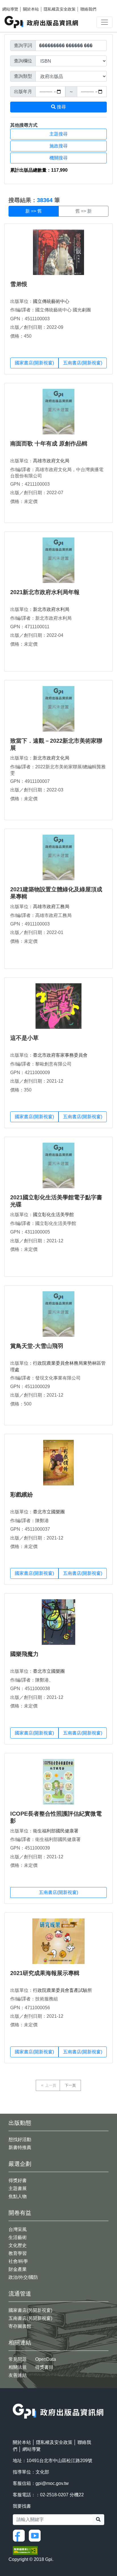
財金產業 (18, 2269)
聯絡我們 (88, 9)
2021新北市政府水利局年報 (45, 592)
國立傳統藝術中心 (51, 301)
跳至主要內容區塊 (16, 3)
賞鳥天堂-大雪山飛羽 (37, 1346)
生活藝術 (18, 2237)
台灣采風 (18, 2229)
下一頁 (70, 2085)
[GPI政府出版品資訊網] (42, 22)
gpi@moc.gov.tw (52, 2483)
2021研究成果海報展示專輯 (45, 1973)
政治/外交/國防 (23, 2277)
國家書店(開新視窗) (34, 363)
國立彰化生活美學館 (53, 1215)
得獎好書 (18, 2180)
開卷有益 (20, 2213)
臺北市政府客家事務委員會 (60, 1055)
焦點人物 (18, 2196)
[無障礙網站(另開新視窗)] (25, 2550)
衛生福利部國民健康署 (56, 1831)
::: (6, 187)
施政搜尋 (58, 146)
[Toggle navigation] (105, 22)
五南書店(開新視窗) (83, 363)
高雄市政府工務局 (51, 907)
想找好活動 (20, 2139)
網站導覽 (10, 9)
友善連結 (18, 2375)
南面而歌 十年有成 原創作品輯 (49, 444)
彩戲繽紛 (22, 1495)
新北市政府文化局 (51, 758)
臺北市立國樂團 (49, 1512)
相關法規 (18, 2367)
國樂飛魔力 (24, 1654)
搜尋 (61, 107)
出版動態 (20, 2123)
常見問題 (18, 2359)
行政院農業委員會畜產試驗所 (62, 1990)
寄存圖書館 (20, 2326)
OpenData (46, 2359)
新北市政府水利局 (51, 609)
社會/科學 (18, 2261)
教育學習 (18, 2253)
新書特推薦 (20, 2147)
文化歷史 (18, 2245)
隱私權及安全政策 (60, 9)
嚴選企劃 (20, 2164)
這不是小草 (24, 1038)
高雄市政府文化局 (51, 461)
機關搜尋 (58, 158)
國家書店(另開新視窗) (30, 2310)
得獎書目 (44, 2367)
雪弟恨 (19, 284)
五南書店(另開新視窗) (30, 2318)
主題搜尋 (58, 134)
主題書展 (18, 2188)
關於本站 (31, 9)
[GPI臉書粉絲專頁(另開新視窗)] (20, 2535)
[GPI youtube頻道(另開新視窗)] (36, 2535)
